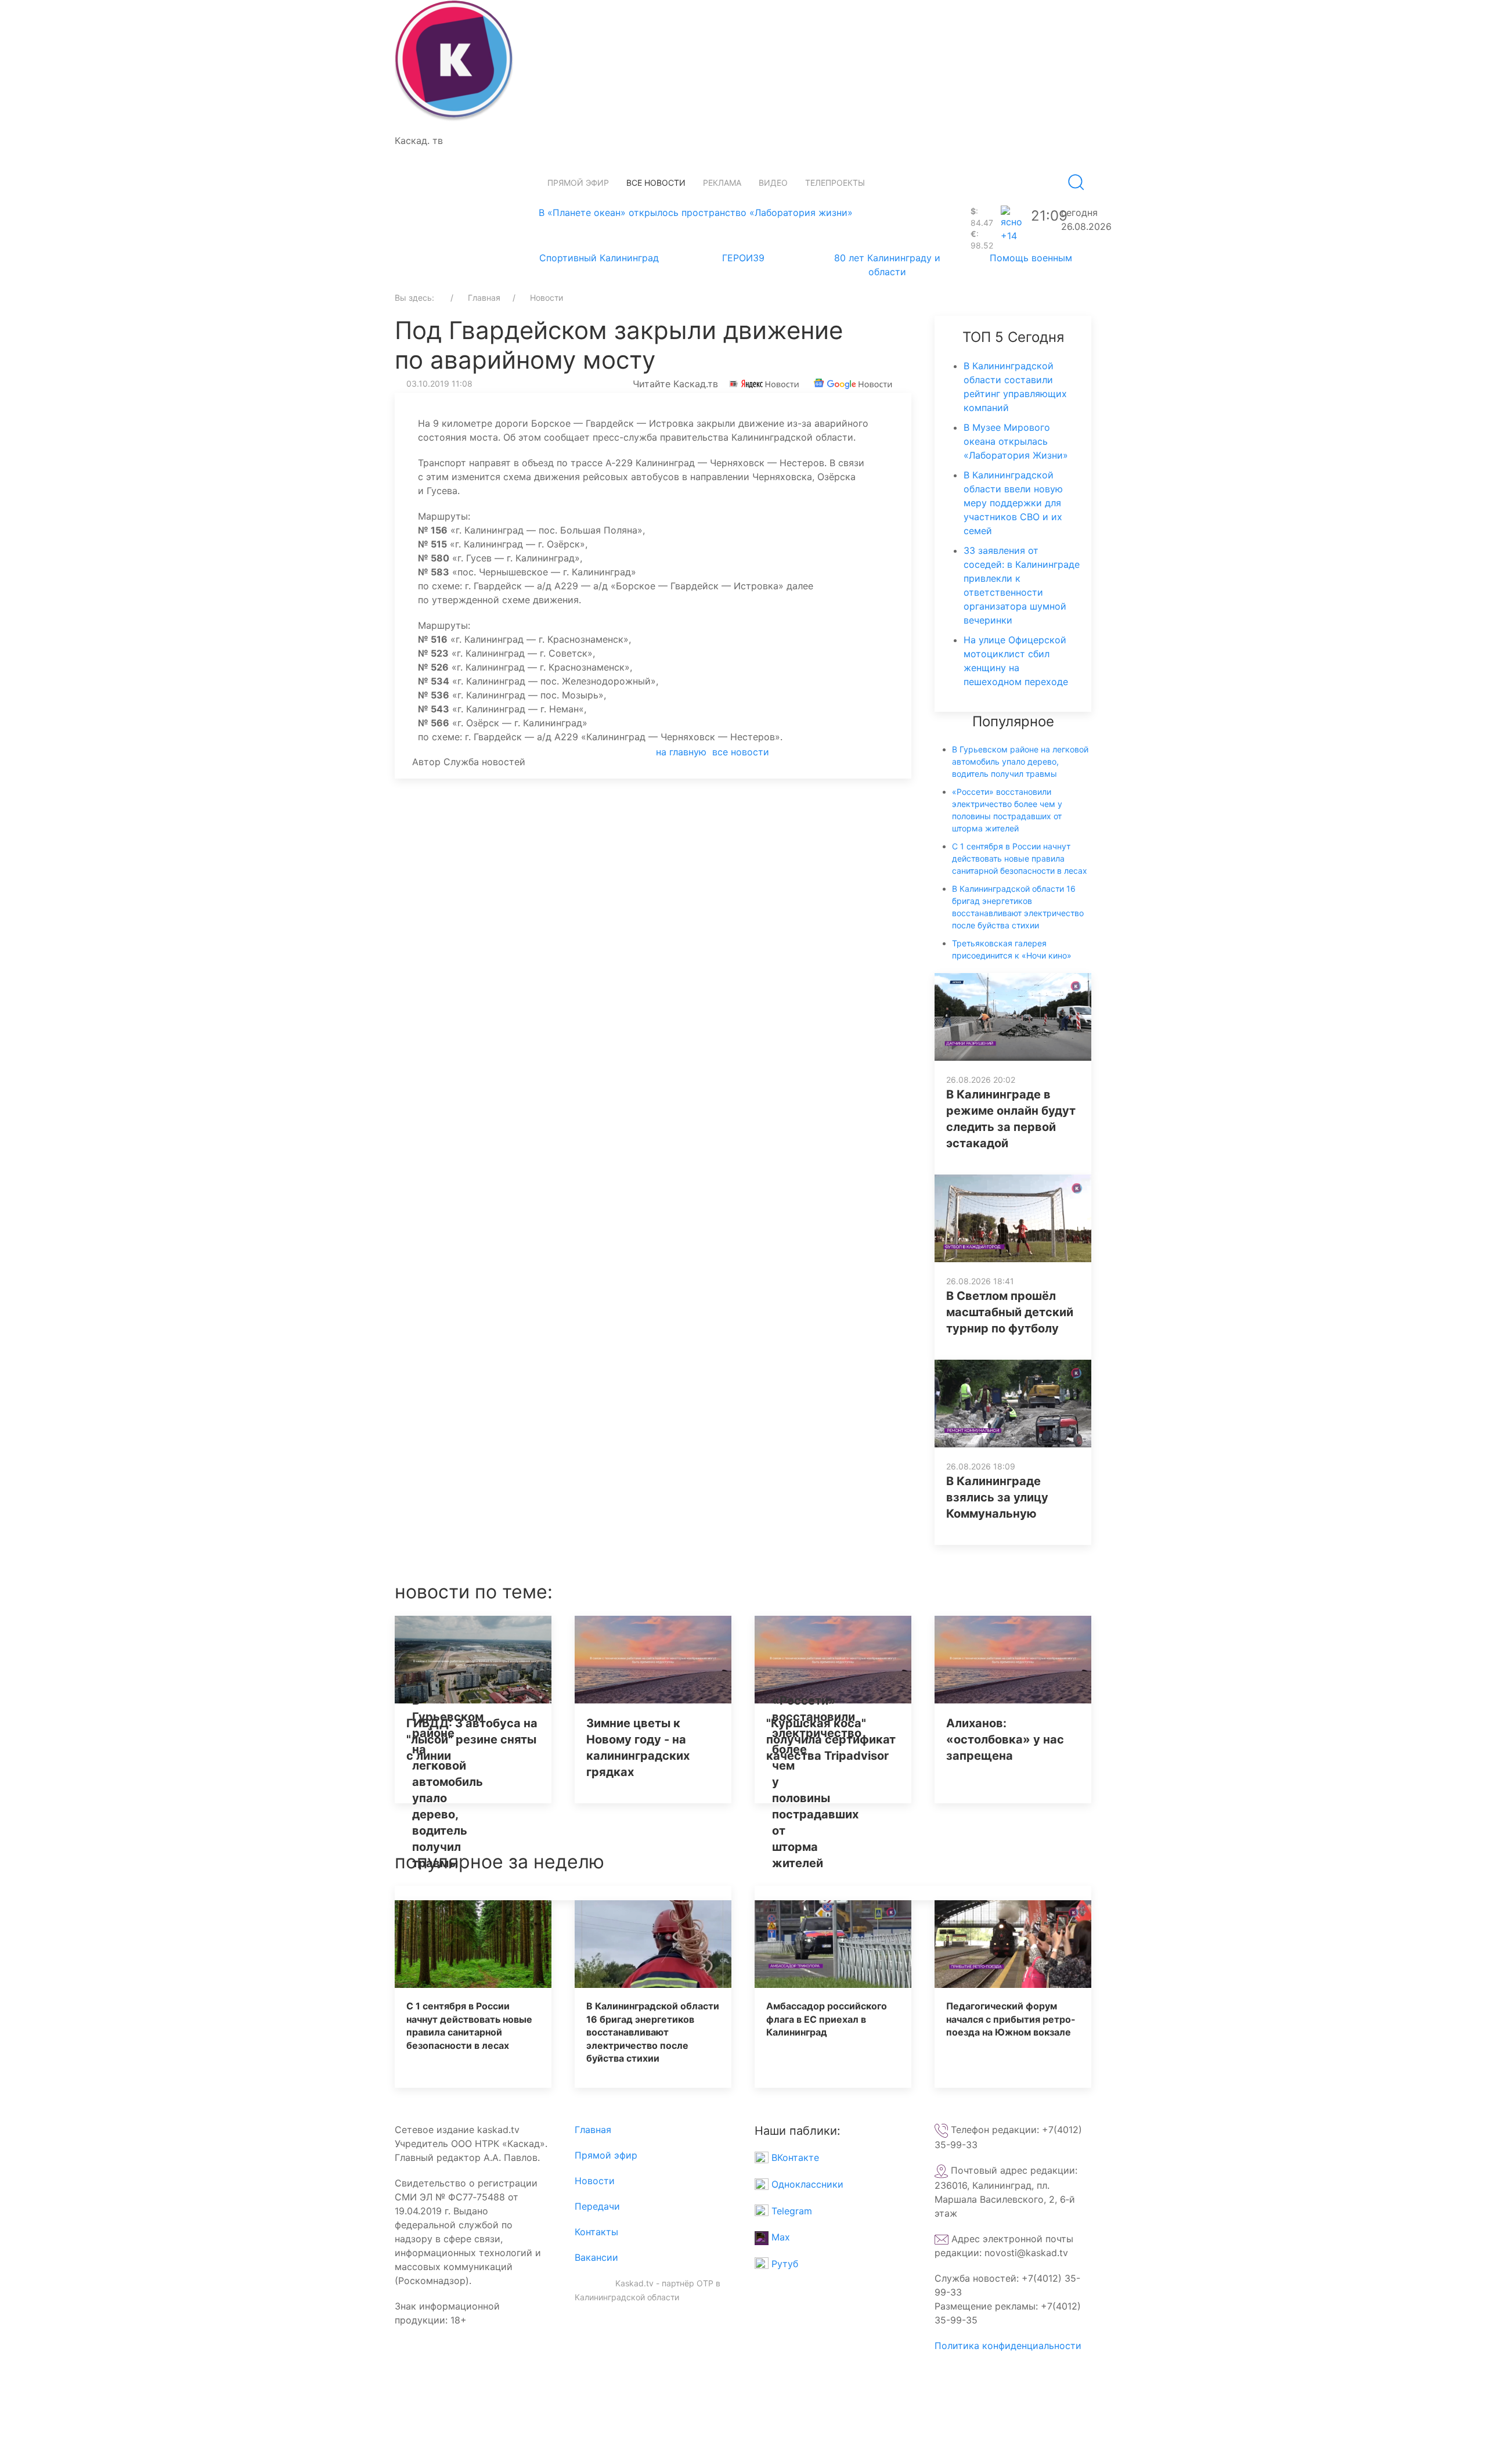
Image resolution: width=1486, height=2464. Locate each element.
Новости (595, 2181)
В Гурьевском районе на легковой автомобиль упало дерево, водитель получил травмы (1020, 761)
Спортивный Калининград (599, 258)
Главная (593, 2130)
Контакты (596, 2232)
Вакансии (596, 2257)
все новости (741, 752)
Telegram (790, 2211)
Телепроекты (835, 183)
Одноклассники (806, 2184)
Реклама (722, 183)
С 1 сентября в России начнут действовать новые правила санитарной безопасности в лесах (1020, 858)
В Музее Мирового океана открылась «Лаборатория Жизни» (1016, 441)
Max (779, 2237)
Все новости (656, 183)
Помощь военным (1031, 258)
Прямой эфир (578, 183)
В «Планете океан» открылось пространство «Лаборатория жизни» (696, 212)
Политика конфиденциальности (1008, 2346)
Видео (773, 183)
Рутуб (783, 2264)
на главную (681, 752)
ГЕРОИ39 (743, 258)
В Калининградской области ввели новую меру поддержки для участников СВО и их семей (1013, 503)
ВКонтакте (794, 2157)
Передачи (597, 2206)
